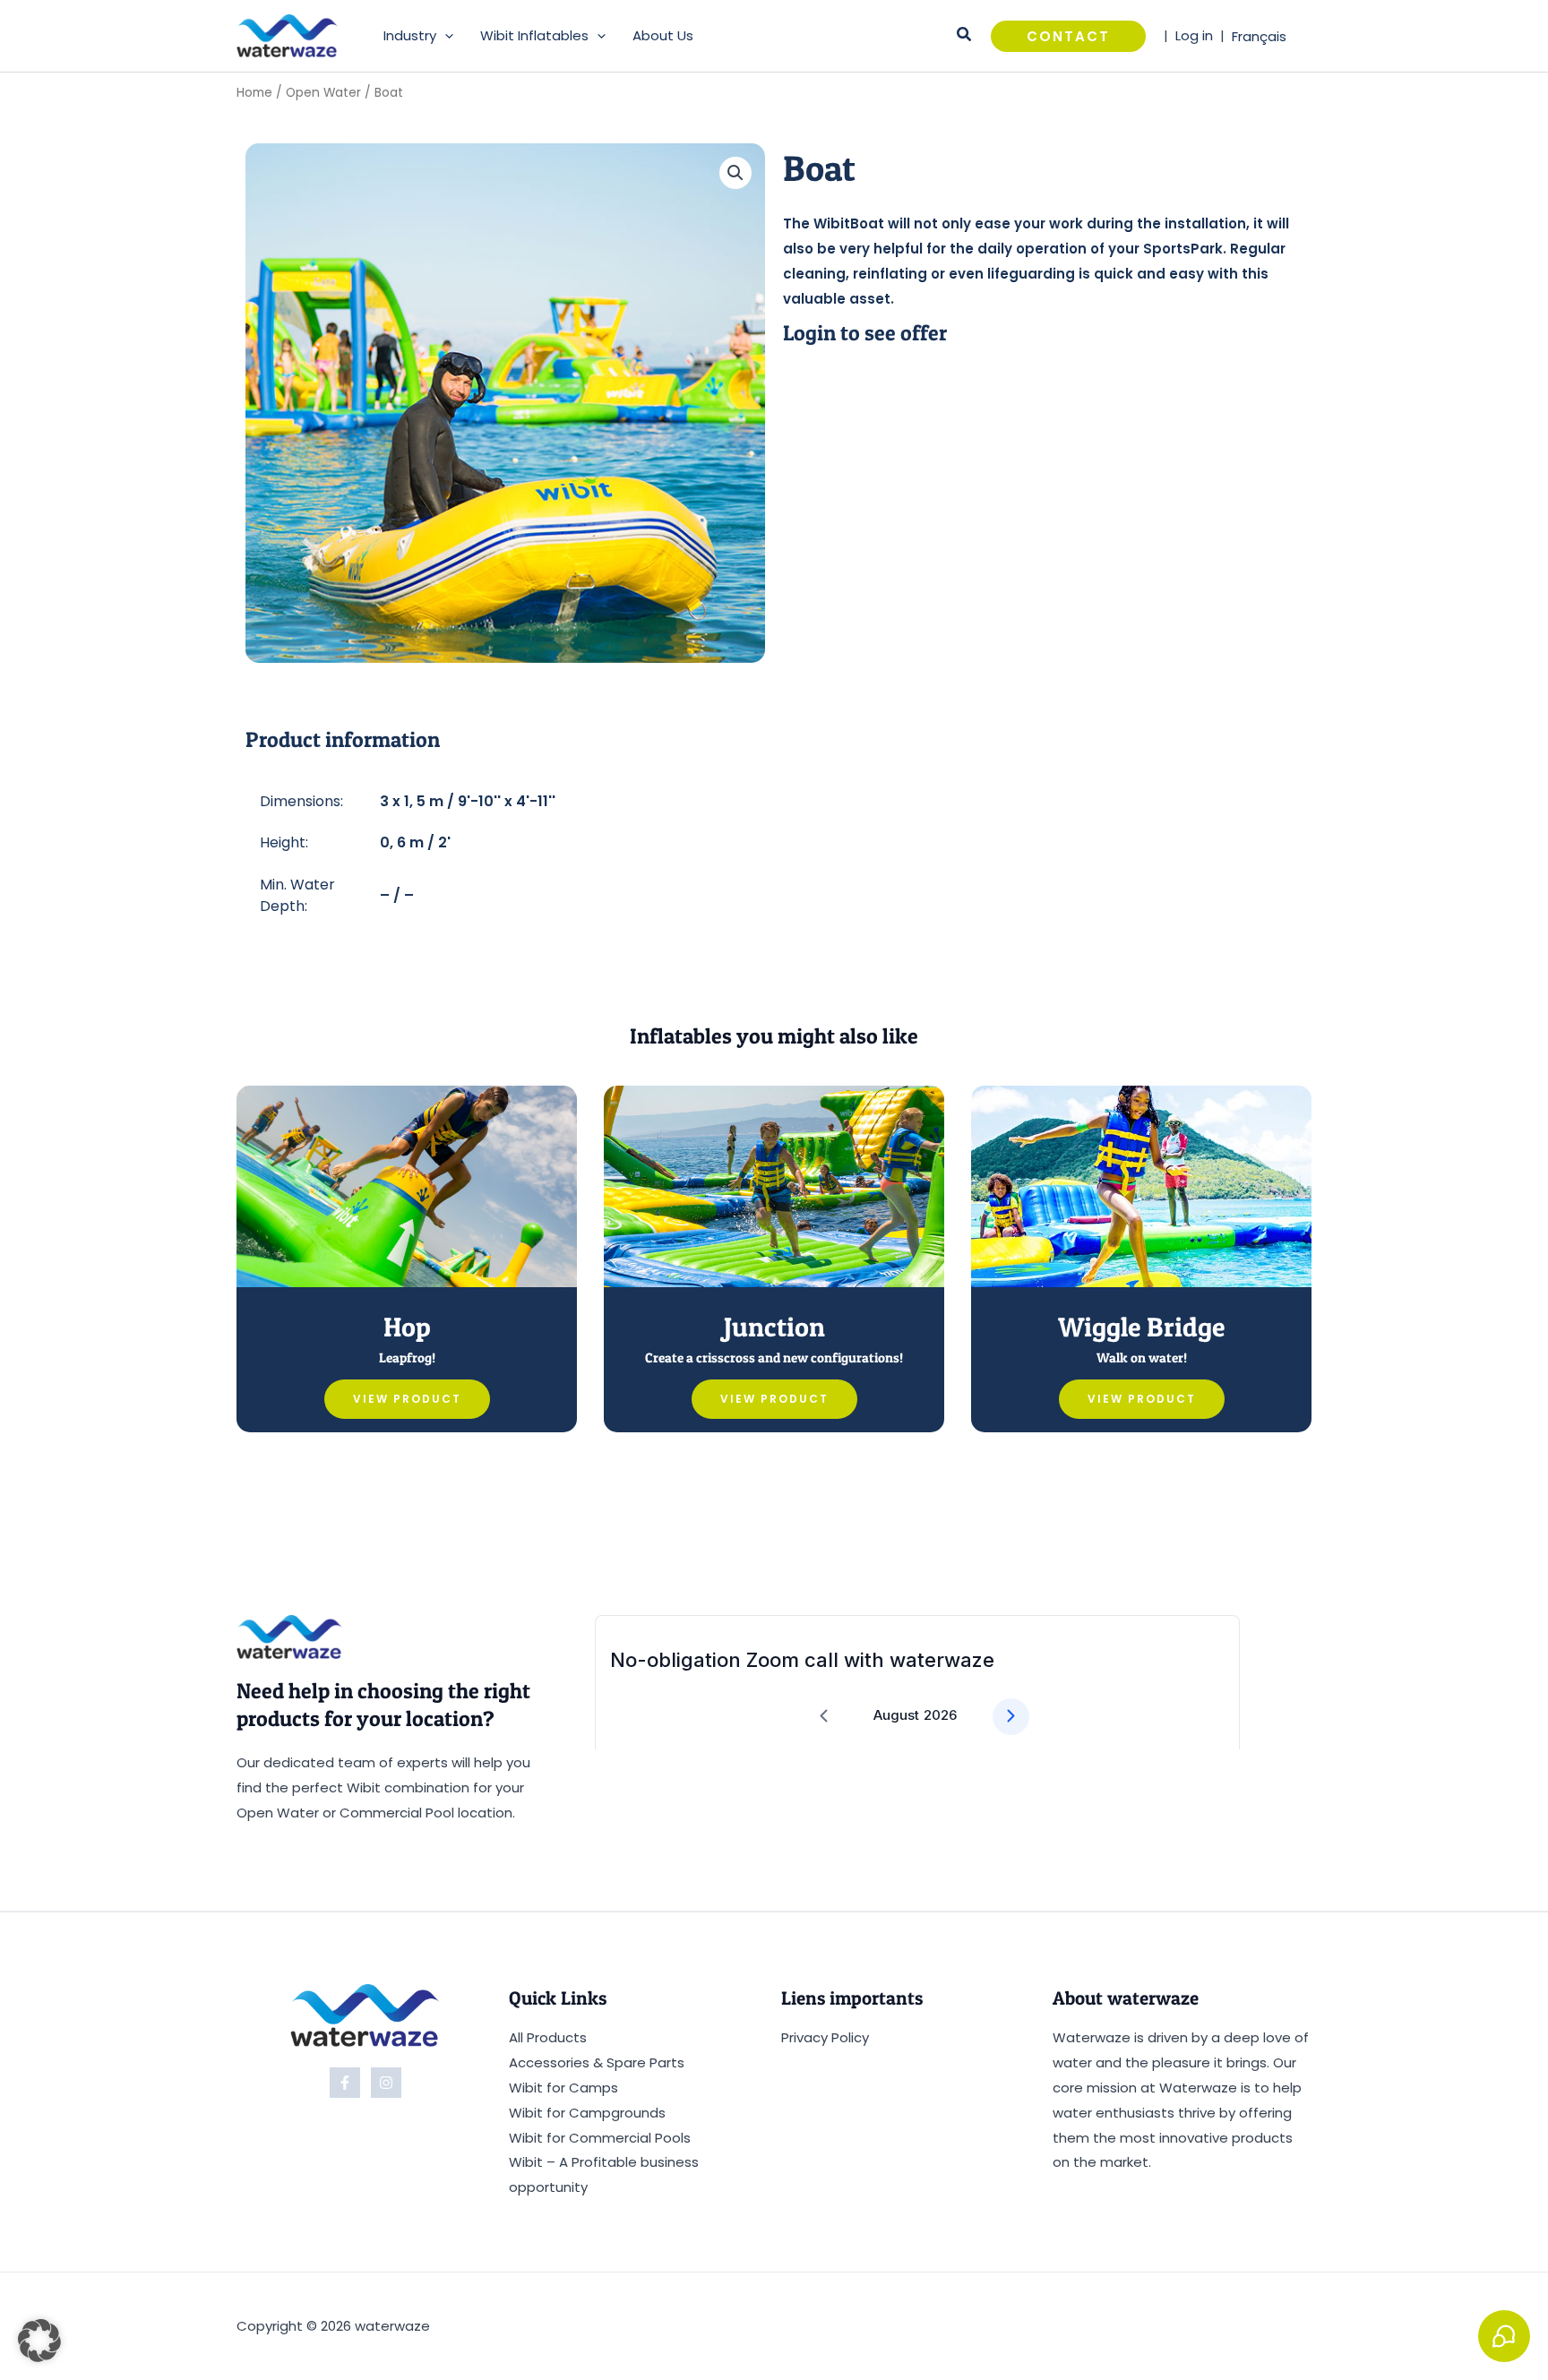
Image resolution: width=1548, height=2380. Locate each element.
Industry (410, 35)
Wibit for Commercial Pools (600, 2138)
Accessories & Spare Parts (597, 2062)
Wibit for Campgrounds (587, 2113)
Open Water (323, 93)
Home (254, 93)
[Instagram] (386, 2083)
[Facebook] (345, 2083)
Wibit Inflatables (534, 35)
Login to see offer (865, 333)
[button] (445, 36)
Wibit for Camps (563, 2088)
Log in (1194, 35)
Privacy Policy (825, 2037)
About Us (663, 35)
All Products (548, 2037)
